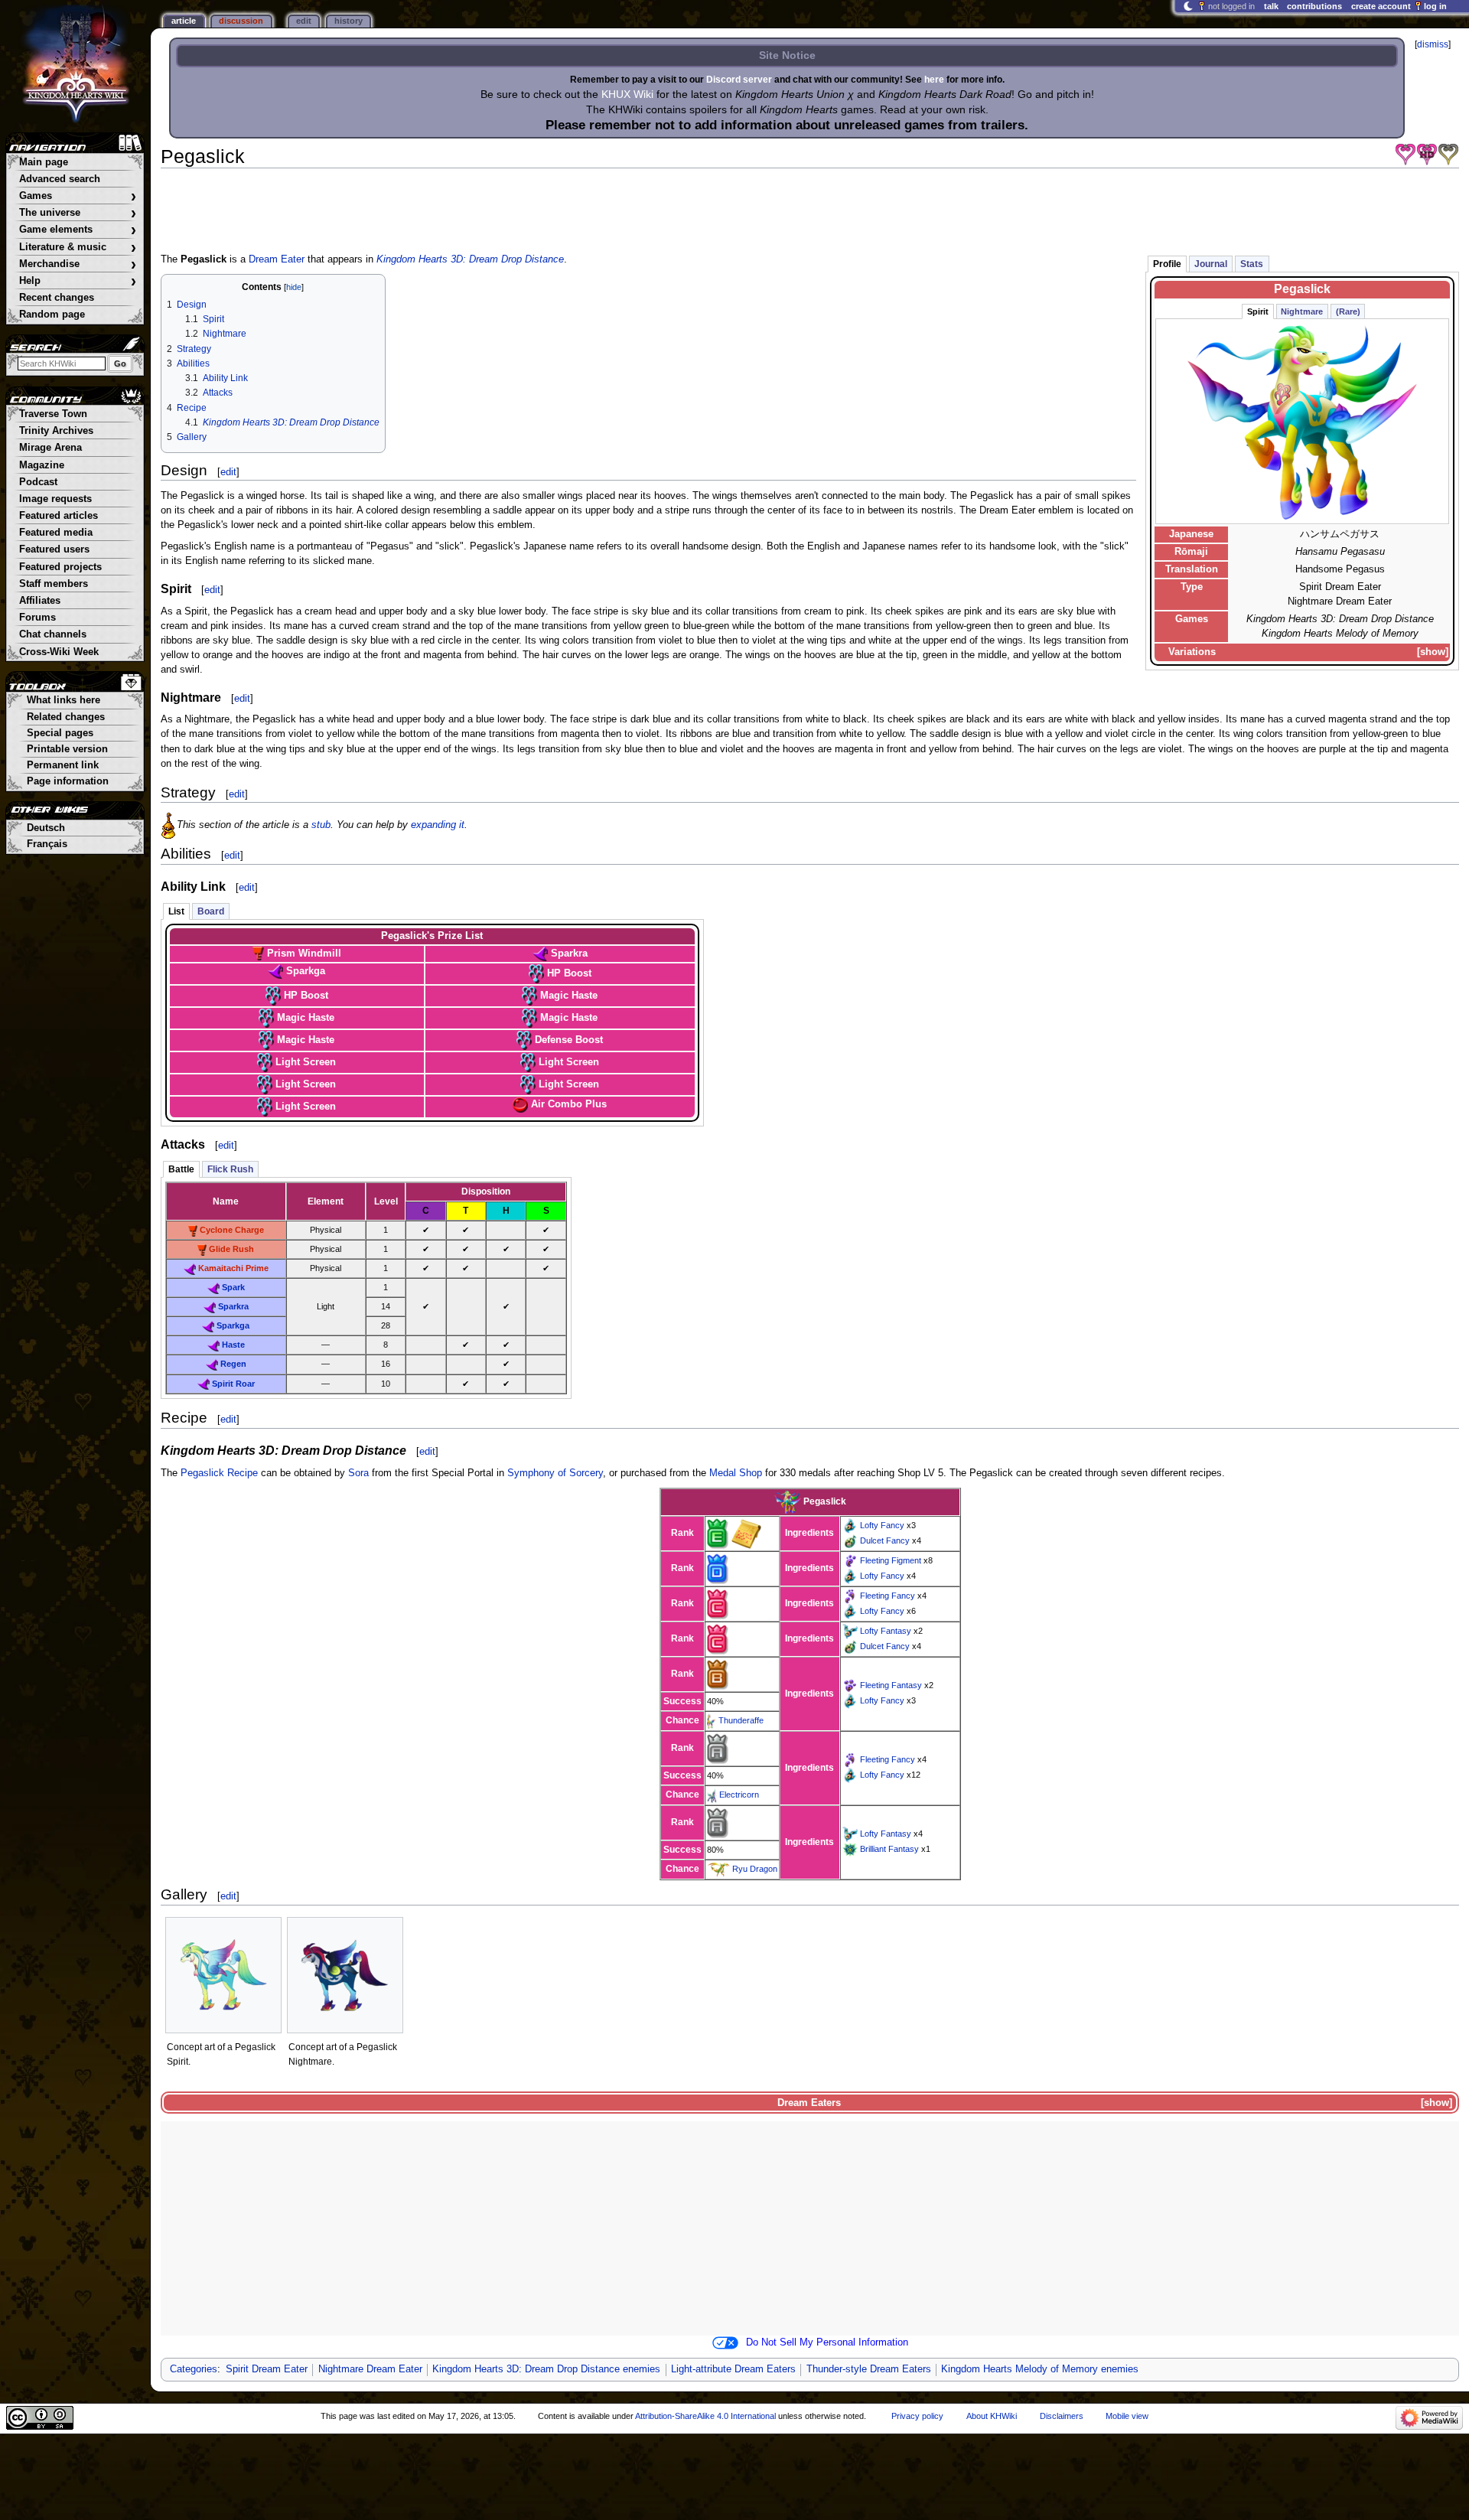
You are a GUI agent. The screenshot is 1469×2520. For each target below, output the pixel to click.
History (349, 21)
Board (211, 911)
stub (321, 825)
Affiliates (40, 601)
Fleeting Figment (891, 1560)
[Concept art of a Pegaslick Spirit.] (223, 1975)
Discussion (241, 21)
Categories (194, 2369)
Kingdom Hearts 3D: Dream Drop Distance (470, 259)
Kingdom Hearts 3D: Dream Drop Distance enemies (546, 2369)
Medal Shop (736, 1473)
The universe (78, 213)
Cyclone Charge (232, 1230)
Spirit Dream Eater (267, 2369)
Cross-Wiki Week (59, 652)
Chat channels (53, 634)
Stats (1252, 264)
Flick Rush (230, 1169)
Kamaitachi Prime (233, 1268)
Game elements (78, 230)
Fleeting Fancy (888, 1596)
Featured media (56, 533)
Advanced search (60, 179)
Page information (68, 781)
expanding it (438, 825)
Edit (304, 21)
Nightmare (1302, 311)
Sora (358, 1473)
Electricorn (739, 1795)
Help (78, 281)
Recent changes (57, 298)
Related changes (66, 717)
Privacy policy (917, 2416)
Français (47, 844)
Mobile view (1127, 2416)
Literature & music (78, 248)
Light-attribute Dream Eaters (733, 2369)
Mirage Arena (50, 448)
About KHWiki (992, 2416)
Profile (1167, 264)
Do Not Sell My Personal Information (827, 2342)
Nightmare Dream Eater (370, 2369)
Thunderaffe (741, 1720)
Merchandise (78, 264)
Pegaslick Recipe (219, 1473)
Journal (1211, 264)
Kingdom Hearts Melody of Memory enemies (1040, 2369)
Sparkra (233, 1306)
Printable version (67, 749)
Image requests (55, 499)
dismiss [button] (1433, 44)
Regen (233, 1364)
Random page (52, 315)
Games (78, 196)
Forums (37, 618)
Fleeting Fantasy (891, 1685)
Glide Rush (231, 1249)
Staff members (54, 584)
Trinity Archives (56, 431)
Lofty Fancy (882, 1525)
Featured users (54, 549)
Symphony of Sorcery (555, 1473)
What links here (64, 700)
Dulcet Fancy (885, 1540)
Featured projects (60, 567)
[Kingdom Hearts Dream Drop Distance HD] (1427, 155)
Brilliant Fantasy (889, 1849)
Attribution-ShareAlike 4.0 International (705, 2416)
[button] (1433, 652)
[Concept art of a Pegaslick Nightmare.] (345, 1975)
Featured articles (59, 516)
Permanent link (63, 765)
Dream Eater (277, 259)
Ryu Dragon (755, 1869)
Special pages (60, 733)
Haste (233, 1345)
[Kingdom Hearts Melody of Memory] (1448, 155)
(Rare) (1348, 311)
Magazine (42, 465)
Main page (44, 162)
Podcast (38, 482)
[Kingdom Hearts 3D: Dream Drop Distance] (1405, 155)
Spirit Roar (233, 1384)
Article (184, 21)
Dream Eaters (809, 2103)
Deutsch (46, 828)
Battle (181, 1169)
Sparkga (233, 1325)
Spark (233, 1287)
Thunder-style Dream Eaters (869, 2369)
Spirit (1258, 311)
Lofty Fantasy (886, 1631)
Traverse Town (53, 414)
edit (228, 472)
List (176, 911)
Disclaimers (1062, 2416)
